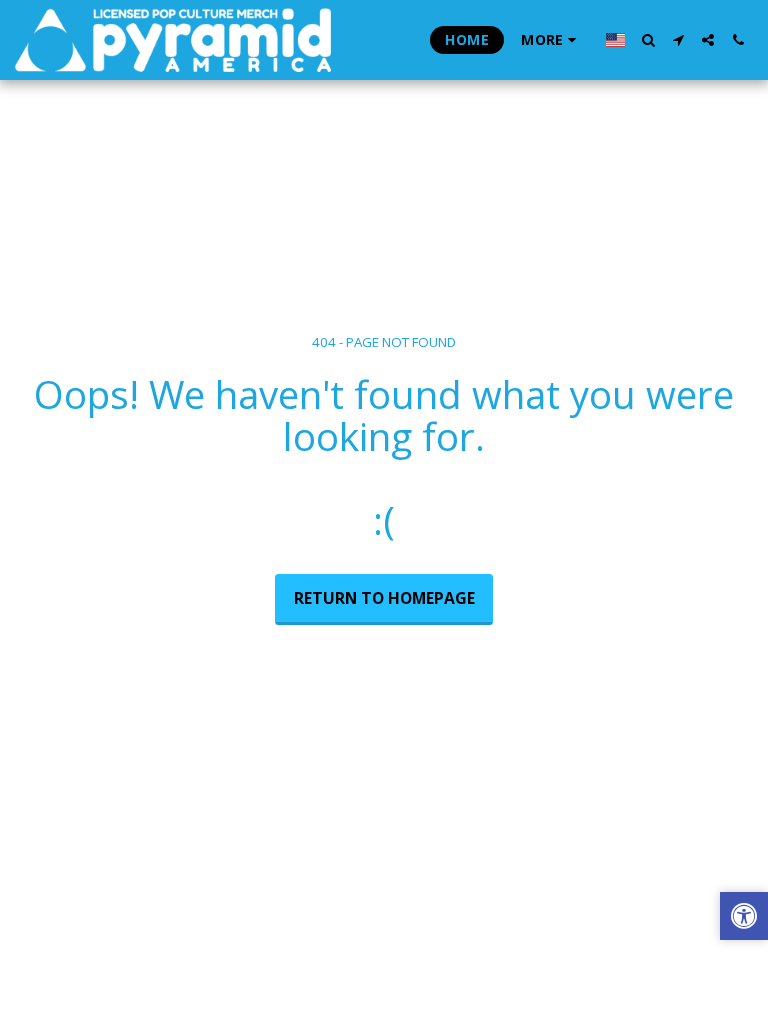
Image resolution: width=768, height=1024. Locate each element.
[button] (648, 40)
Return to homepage (384, 598)
